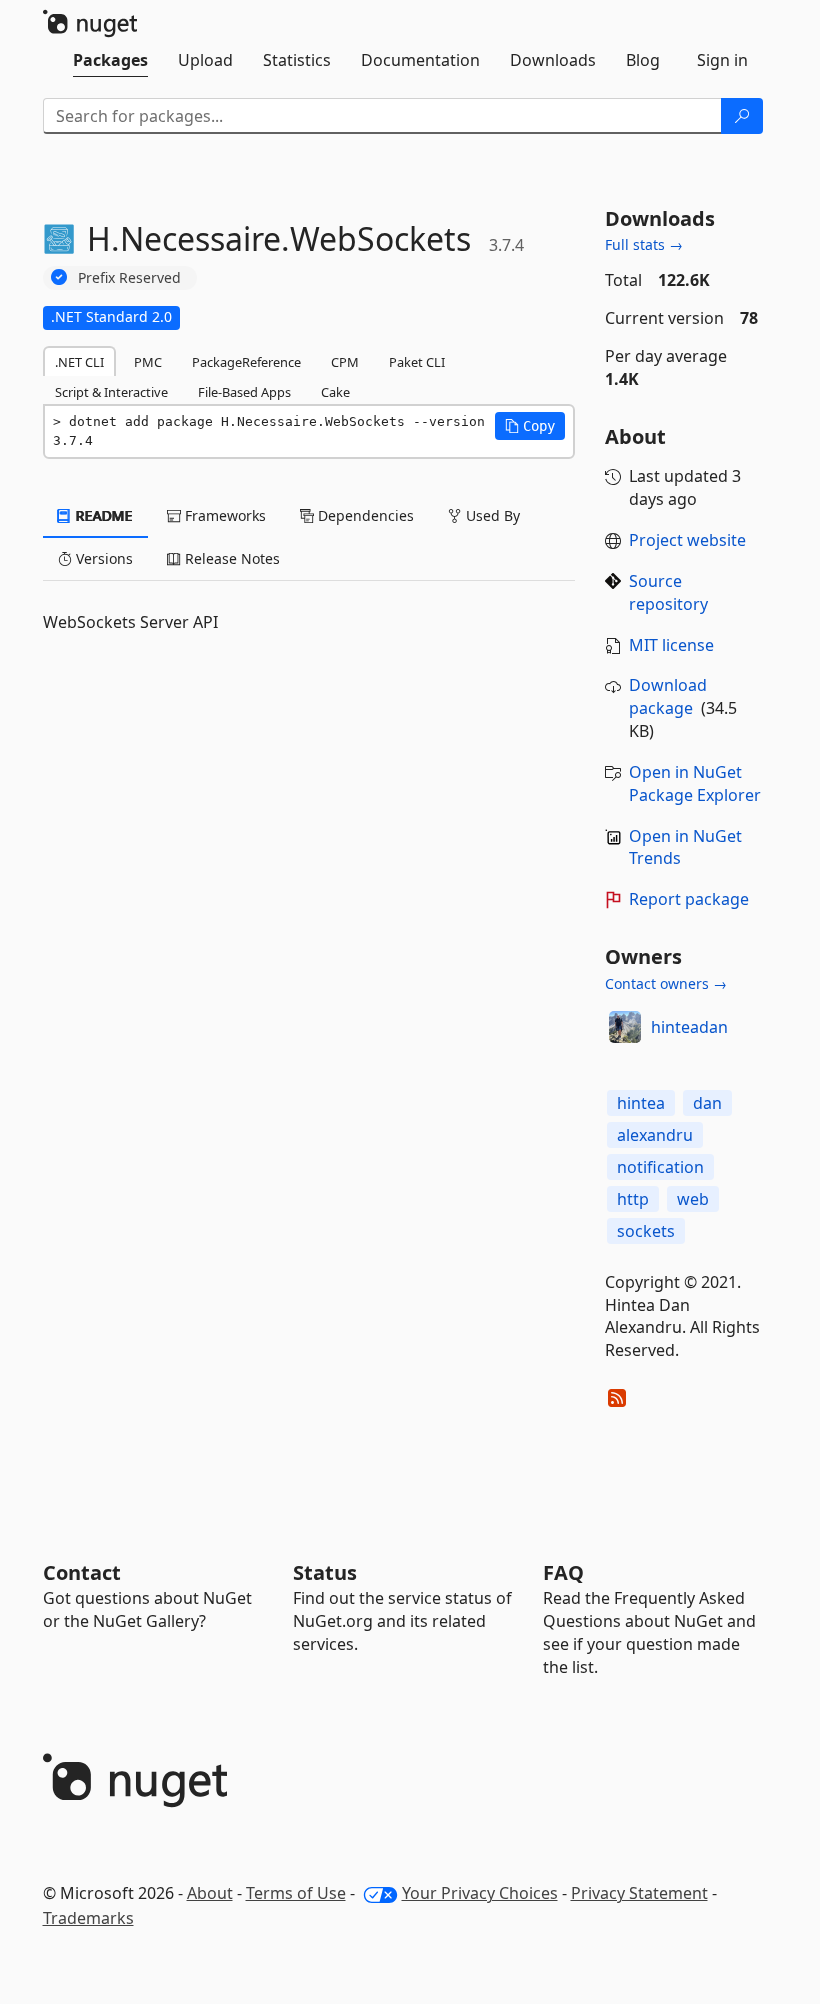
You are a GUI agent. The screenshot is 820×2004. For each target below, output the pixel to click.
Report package (689, 899)
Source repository (668, 592)
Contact (82, 1572)
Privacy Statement (639, 1893)
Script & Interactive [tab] (111, 392)
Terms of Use (296, 1893)
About (210, 1893)
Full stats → (644, 244)
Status (325, 1572)
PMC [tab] (148, 362)
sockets (646, 1231)
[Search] (742, 116)
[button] (530, 426)
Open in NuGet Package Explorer (695, 783)
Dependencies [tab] (364, 515)
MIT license (671, 645)
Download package (668, 696)
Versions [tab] (102, 558)
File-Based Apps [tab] (244, 392)
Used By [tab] (491, 515)
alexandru (655, 1135)
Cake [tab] (335, 392)
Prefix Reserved (129, 277)
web (693, 1199)
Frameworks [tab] (223, 515)
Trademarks (88, 1918)
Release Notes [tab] (230, 558)
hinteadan (689, 1027)
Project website (687, 540)
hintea (641, 1103)
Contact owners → (666, 983)
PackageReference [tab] (246, 362)
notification (660, 1167)
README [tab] (102, 515)
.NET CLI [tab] (79, 362)
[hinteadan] (625, 1027)
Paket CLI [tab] (417, 362)
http (633, 1199)
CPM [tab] (345, 362)
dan (707, 1103)
